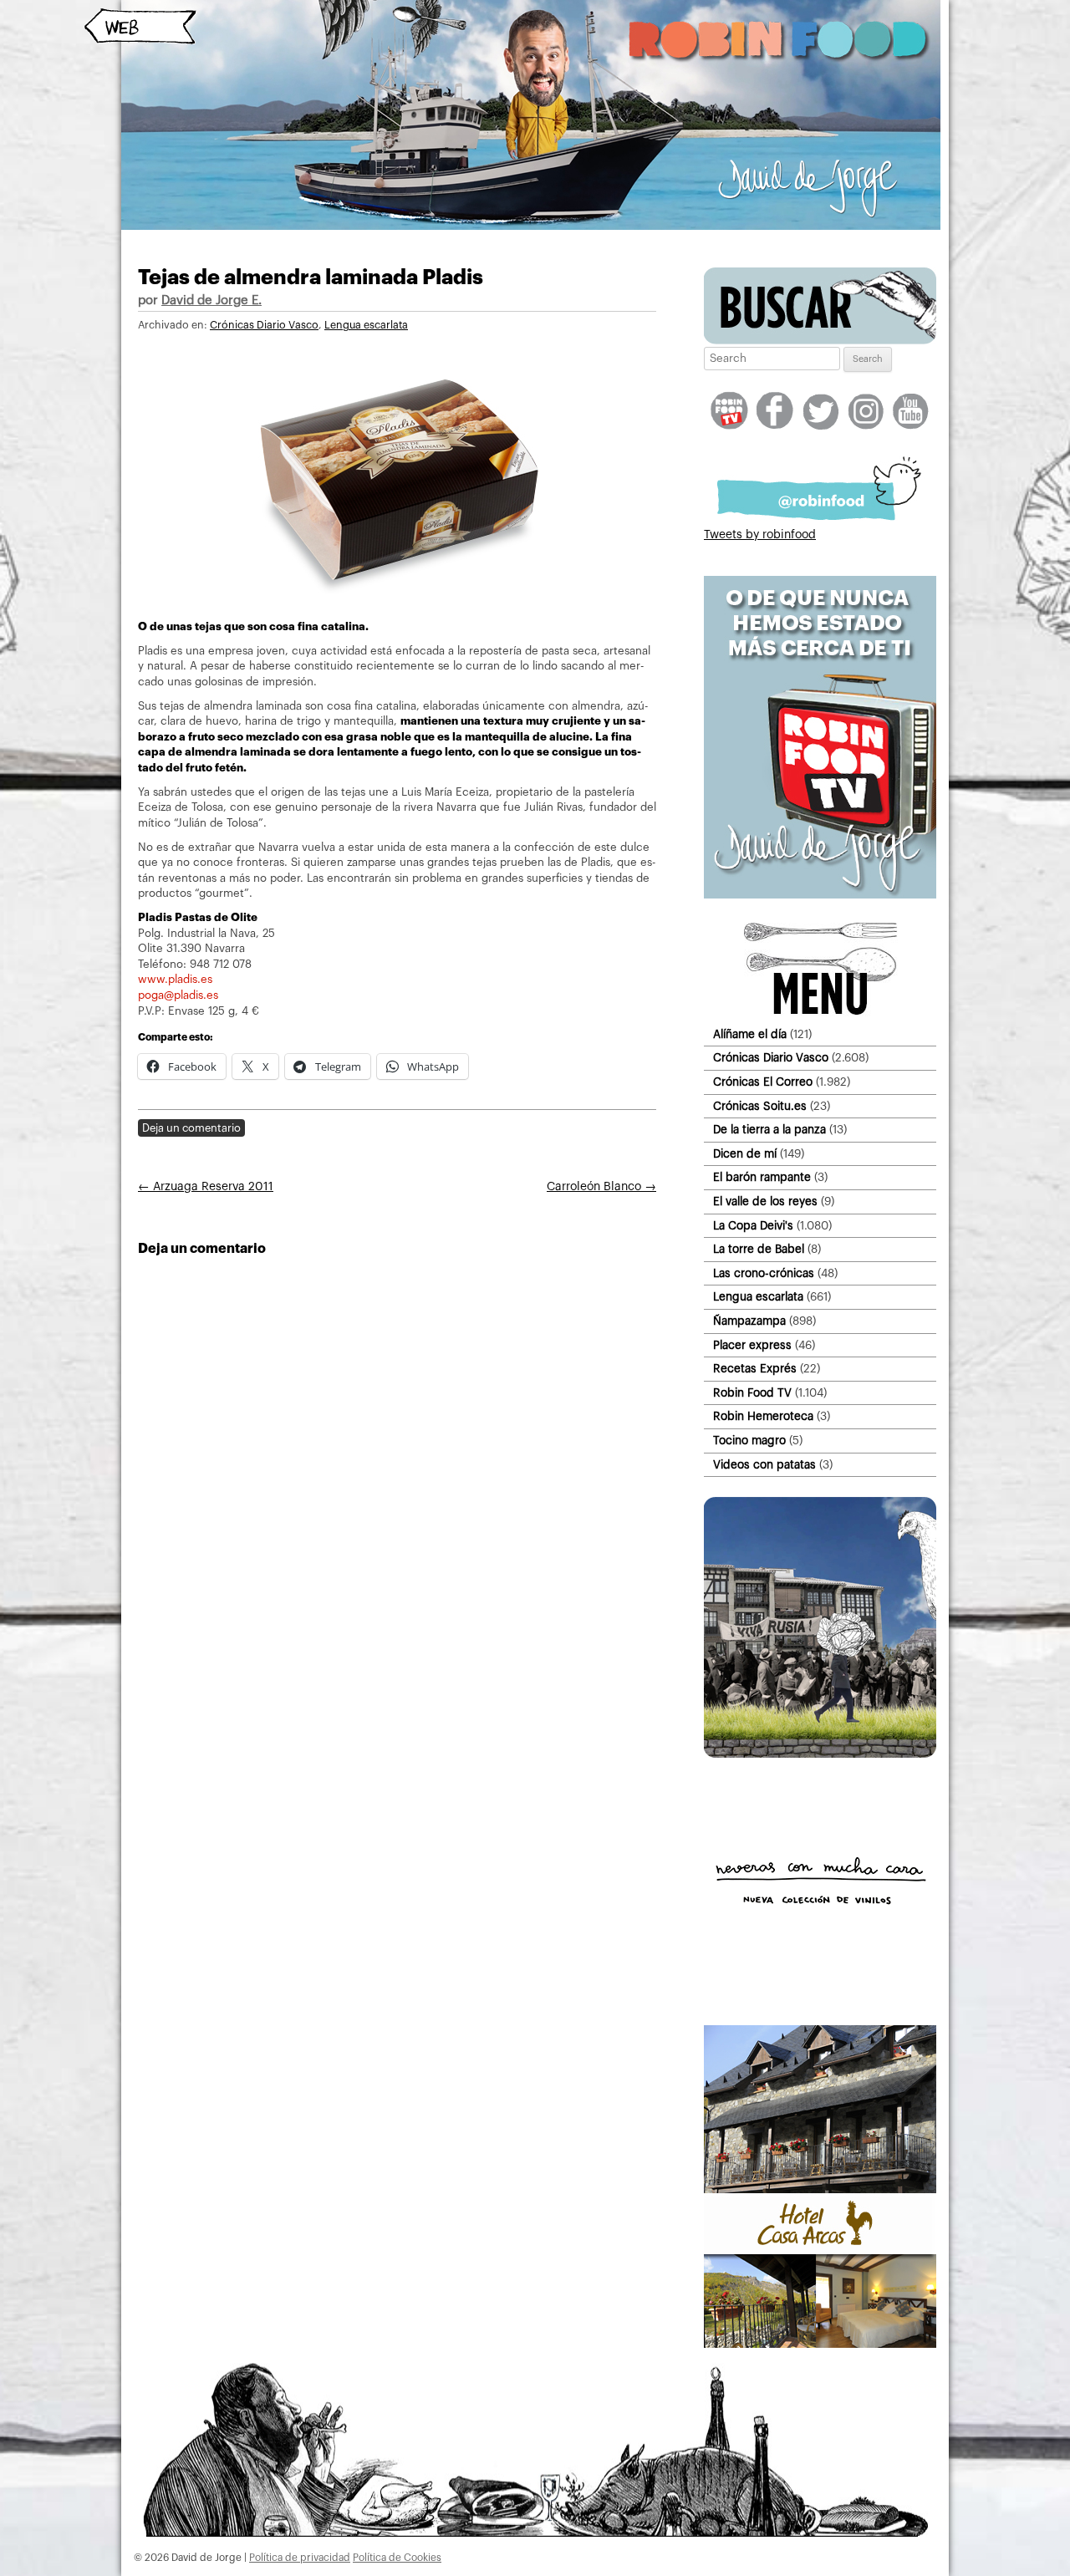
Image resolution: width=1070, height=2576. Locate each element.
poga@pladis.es (178, 995)
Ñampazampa (749, 1321)
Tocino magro (749, 1441)
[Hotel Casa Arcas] (820, 2344)
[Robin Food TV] (820, 895)
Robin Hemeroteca (763, 1416)
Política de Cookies (397, 2558)
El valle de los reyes (765, 1201)
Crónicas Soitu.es (760, 1106)
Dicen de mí (745, 1154)
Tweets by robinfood (760, 535)
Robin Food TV (752, 1393)
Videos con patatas (764, 1465)
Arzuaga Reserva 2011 (206, 1187)
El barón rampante (762, 1177)
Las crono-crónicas (764, 1273)
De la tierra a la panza (769, 1130)
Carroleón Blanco (601, 1187)
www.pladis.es (175, 979)
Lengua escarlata (366, 325)
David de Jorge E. (211, 300)
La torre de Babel (759, 1249)
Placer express (752, 1345)
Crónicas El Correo (763, 1082)
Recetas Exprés (755, 1369)
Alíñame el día (750, 1034)
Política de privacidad (300, 2558)
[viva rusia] (820, 1754)
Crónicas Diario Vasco (264, 325)
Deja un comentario (191, 1128)
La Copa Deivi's (753, 1226)
